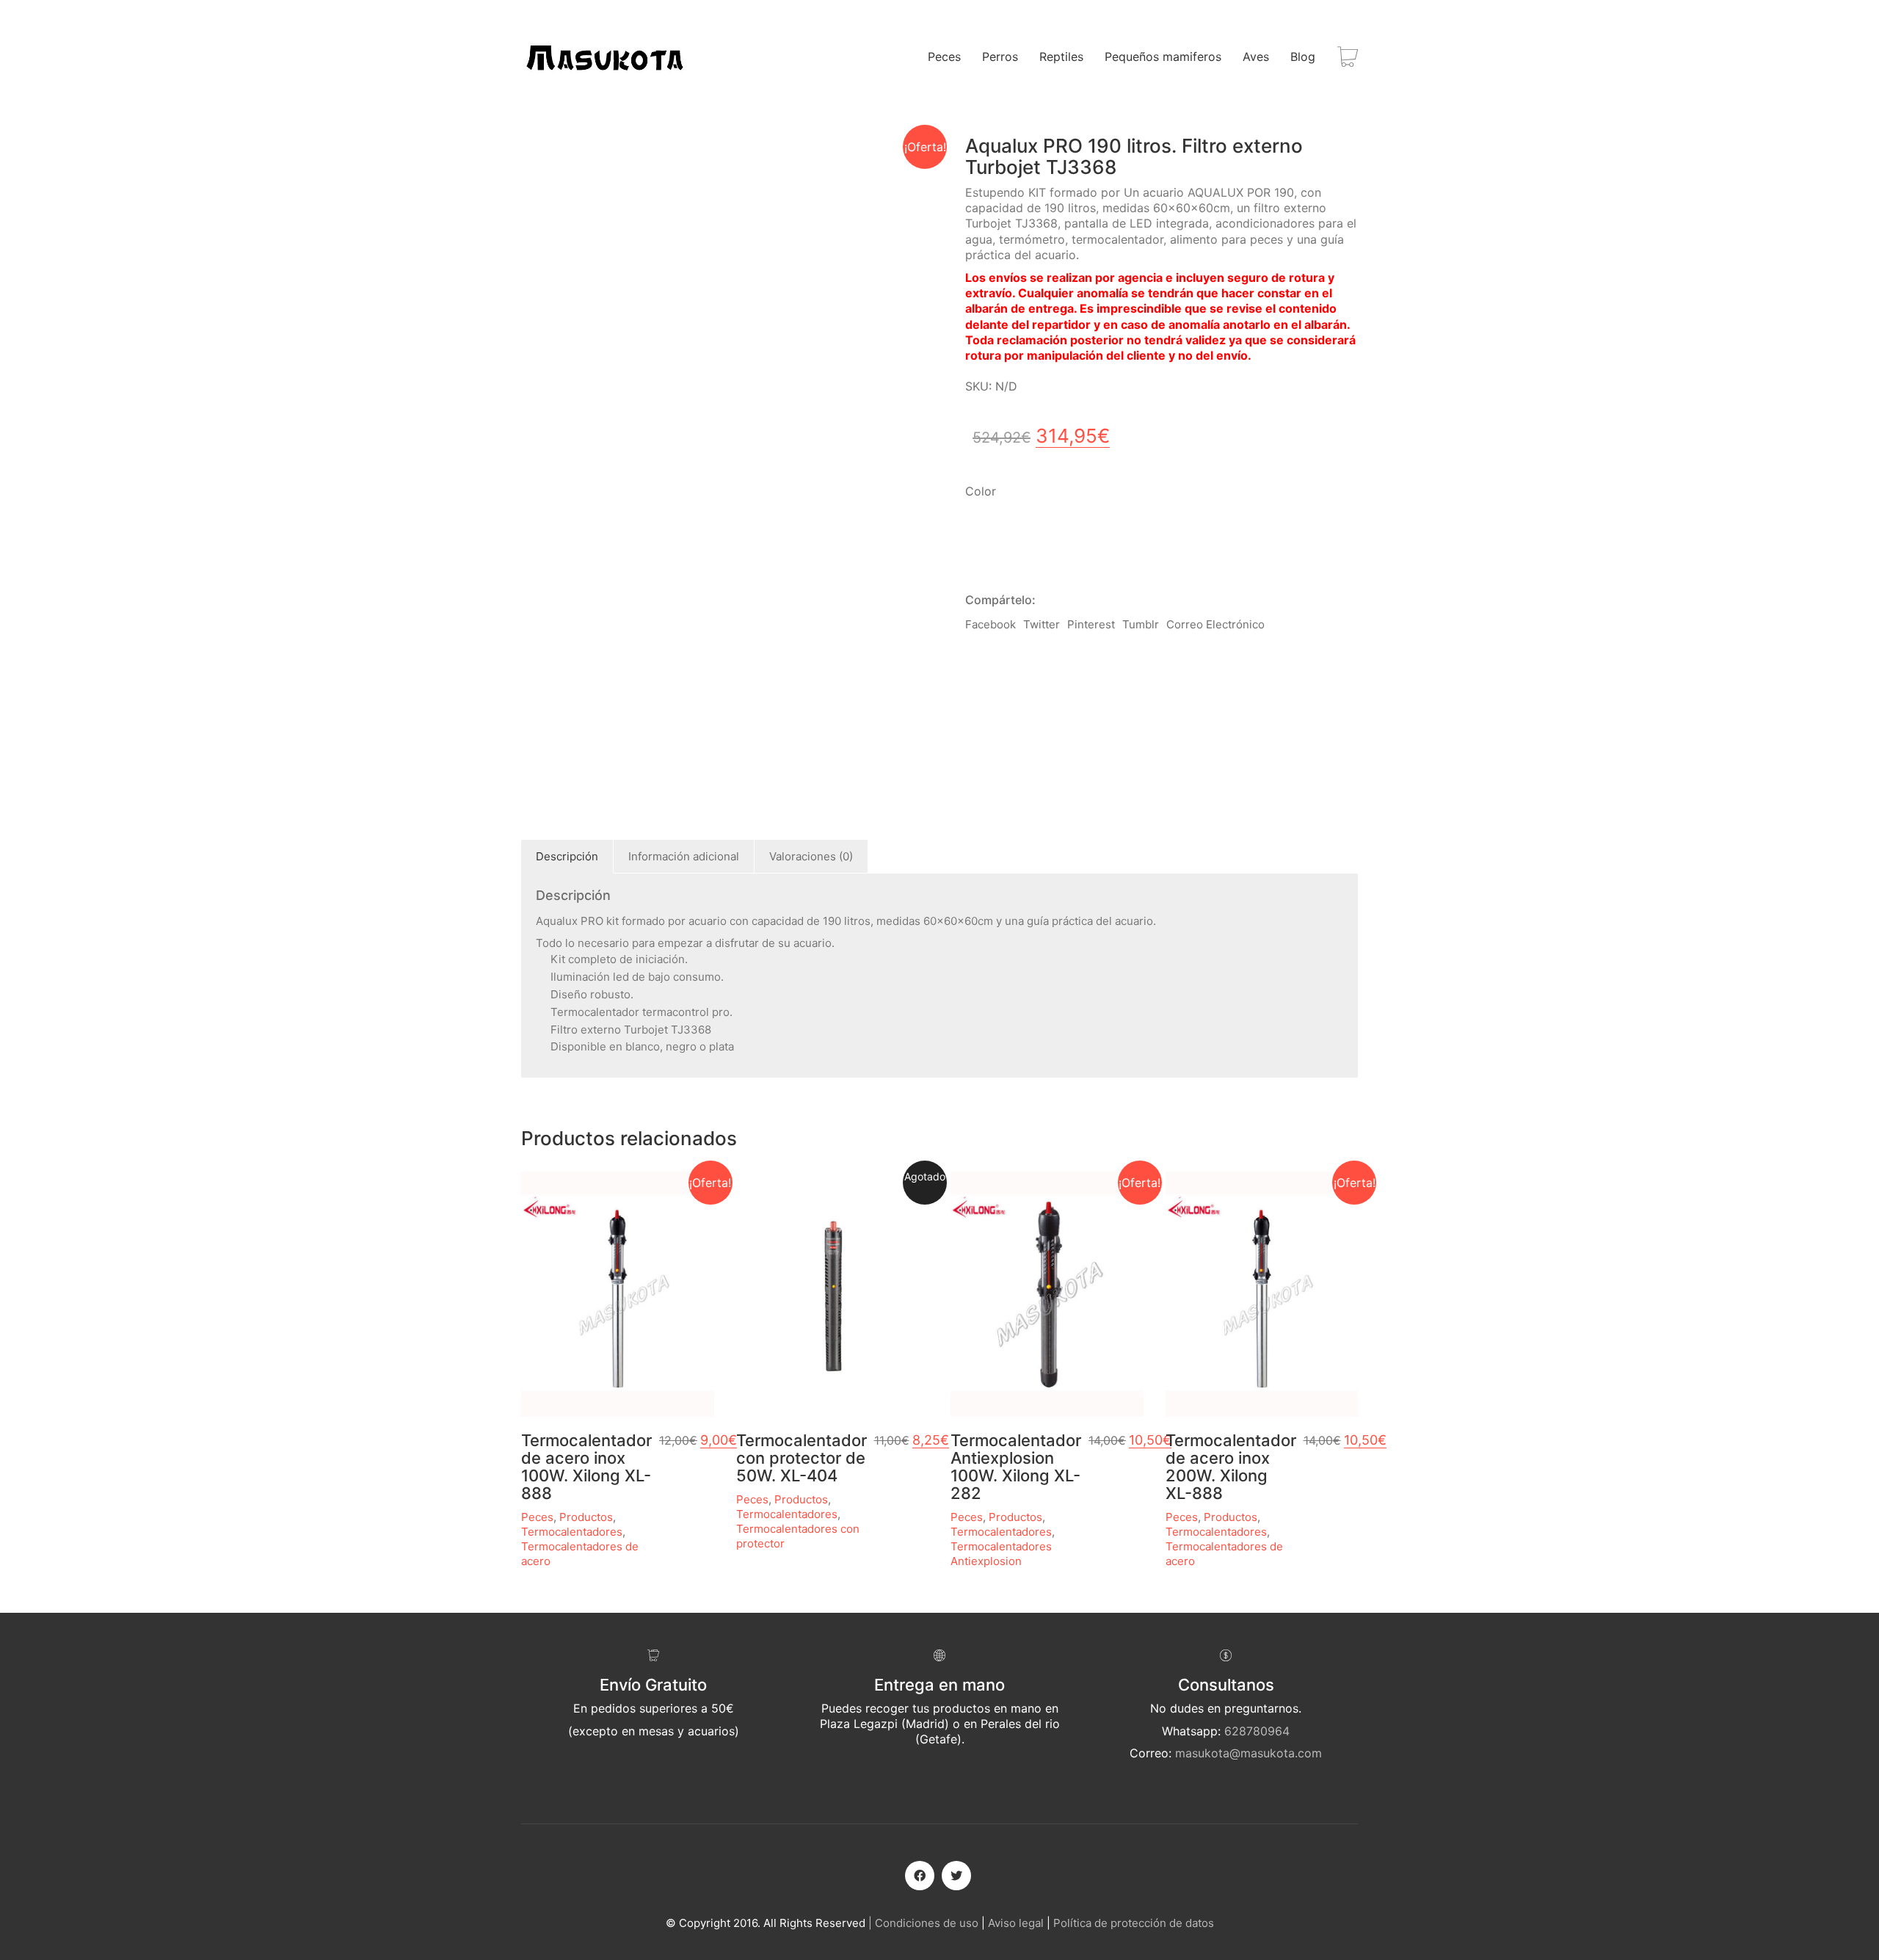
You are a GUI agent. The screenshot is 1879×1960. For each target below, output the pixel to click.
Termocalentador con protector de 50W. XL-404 (802, 1458)
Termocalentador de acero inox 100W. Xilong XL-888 (586, 1467)
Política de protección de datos (1134, 1923)
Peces (537, 1517)
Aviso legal (1016, 1923)
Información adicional (684, 856)
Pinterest (1091, 624)
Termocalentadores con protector (798, 1536)
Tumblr (1141, 624)
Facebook (991, 624)
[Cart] (1348, 57)
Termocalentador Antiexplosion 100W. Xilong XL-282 (1016, 1467)
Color (981, 491)
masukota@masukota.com (1249, 1753)
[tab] (567, 857)
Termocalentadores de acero (580, 1554)
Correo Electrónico (1215, 624)
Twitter (1042, 624)
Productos (586, 1517)
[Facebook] (920, 1876)
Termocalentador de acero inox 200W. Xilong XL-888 (1231, 1467)
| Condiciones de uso (923, 1923)
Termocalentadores (572, 1532)
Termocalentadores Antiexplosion (1001, 1554)
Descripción (567, 856)
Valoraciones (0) (811, 856)
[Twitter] (956, 1876)
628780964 (1257, 1731)
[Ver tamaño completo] (540, 159)
